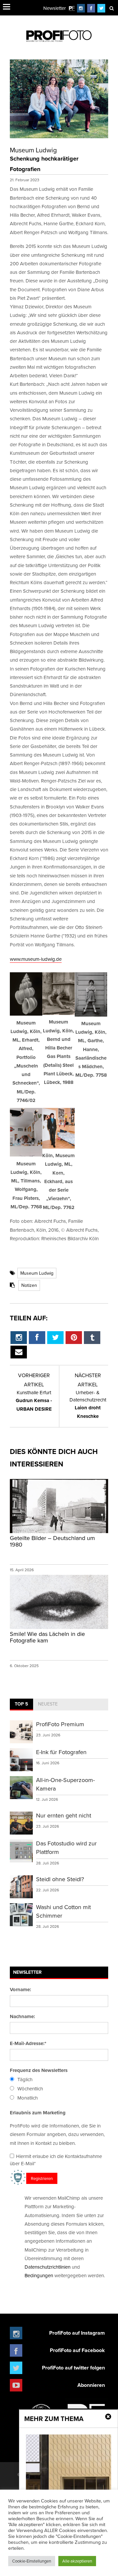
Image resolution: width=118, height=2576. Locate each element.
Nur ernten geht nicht (64, 1815)
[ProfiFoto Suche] (111, 8)
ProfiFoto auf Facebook (77, 2350)
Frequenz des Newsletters (39, 2070)
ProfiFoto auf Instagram (77, 2333)
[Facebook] (91, 8)
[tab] (21, 1705)
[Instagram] (81, 8)
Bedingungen (39, 2275)
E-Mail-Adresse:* (28, 2043)
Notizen (29, 1285)
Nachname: (22, 2016)
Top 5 (21, 1704)
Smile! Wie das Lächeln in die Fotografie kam (47, 1637)
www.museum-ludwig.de (36, 959)
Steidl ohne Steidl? (60, 1879)
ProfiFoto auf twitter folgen (73, 2368)
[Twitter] (101, 8)
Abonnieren (91, 2385)
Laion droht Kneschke (88, 1404)
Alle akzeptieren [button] (77, 2561)
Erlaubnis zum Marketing (38, 2113)
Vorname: (20, 1990)
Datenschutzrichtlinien (48, 2267)
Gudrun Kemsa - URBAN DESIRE (34, 1401)
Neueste (48, 1704)
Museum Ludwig (37, 1273)
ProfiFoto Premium (60, 1724)
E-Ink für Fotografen (61, 1752)
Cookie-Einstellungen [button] (32, 2561)
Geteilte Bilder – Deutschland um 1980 (52, 1541)
